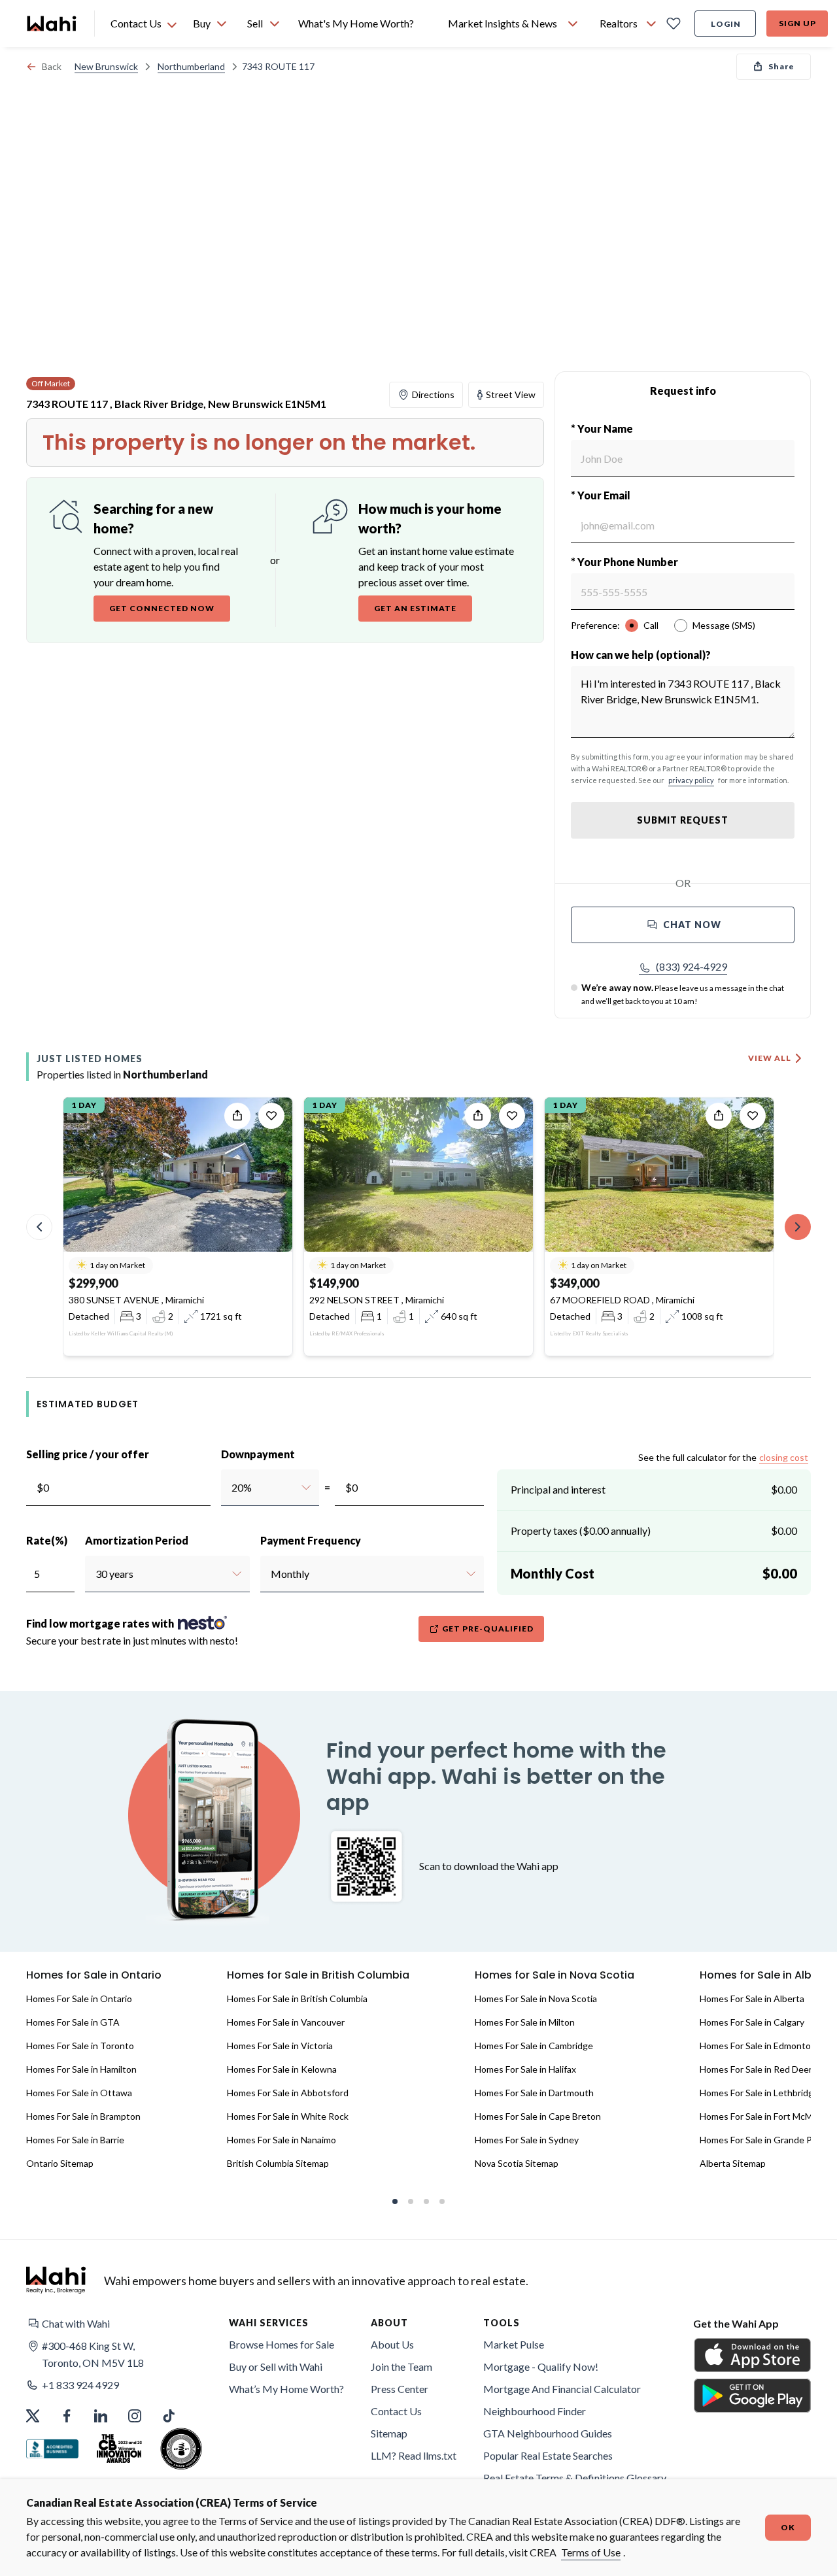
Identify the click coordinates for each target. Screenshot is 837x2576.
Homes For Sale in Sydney (527, 2140)
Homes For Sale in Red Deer (756, 2069)
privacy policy (691, 780)
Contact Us (396, 2411)
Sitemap (389, 2433)
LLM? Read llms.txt (414, 2455)
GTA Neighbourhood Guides (548, 2433)
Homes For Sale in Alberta (752, 1999)
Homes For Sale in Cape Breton (538, 2116)
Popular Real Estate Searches (548, 2455)
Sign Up (797, 23)
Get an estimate (415, 608)
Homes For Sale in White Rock (288, 2116)
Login (726, 24)
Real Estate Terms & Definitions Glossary (575, 2478)
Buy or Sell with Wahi (276, 2367)
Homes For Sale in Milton (525, 2022)
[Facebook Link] (67, 2416)
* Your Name (602, 428)
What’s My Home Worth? (286, 2389)
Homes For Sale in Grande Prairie (766, 2140)
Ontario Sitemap (60, 2163)
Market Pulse (514, 2344)
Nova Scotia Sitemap (517, 2163)
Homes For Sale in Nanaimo (282, 2140)
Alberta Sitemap (733, 2163)
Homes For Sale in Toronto (80, 2046)
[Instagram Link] (135, 2416)
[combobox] (231, 1488)
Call (651, 625)
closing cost (784, 1457)
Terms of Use (591, 2552)
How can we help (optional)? (641, 655)
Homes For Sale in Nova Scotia (536, 1999)
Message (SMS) (724, 625)
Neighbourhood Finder (535, 2411)
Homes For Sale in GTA (73, 2022)
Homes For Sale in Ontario (79, 1999)
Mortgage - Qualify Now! (541, 2367)
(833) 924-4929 (692, 966)
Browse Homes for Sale (282, 2344)
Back (52, 66)
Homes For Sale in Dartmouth (534, 2093)
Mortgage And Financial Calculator (562, 2389)
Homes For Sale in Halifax (525, 2069)
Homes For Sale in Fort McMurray (767, 2116)
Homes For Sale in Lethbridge (759, 2093)
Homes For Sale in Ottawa (79, 2093)
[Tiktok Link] (169, 2416)
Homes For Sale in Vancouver (286, 2022)
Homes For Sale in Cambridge (534, 2046)
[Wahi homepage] (52, 24)
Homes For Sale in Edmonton (758, 2046)
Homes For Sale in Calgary (752, 2022)
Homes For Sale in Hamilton (81, 2069)
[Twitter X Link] (33, 2416)
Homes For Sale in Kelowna (282, 2069)
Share (781, 66)
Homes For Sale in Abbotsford (288, 2093)
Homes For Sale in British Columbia (297, 1999)
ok (788, 2527)
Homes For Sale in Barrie (75, 2140)
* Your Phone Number (624, 562)
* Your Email (601, 495)
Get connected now (162, 608)
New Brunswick (106, 66)
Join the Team (401, 2367)
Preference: (595, 625)
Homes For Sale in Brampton (83, 2116)
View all (770, 1058)
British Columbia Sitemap (278, 2163)
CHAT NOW (692, 925)
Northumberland (191, 66)
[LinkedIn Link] (101, 2416)
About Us (392, 2344)
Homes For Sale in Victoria (280, 2046)
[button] (683, 967)
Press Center (400, 2389)
